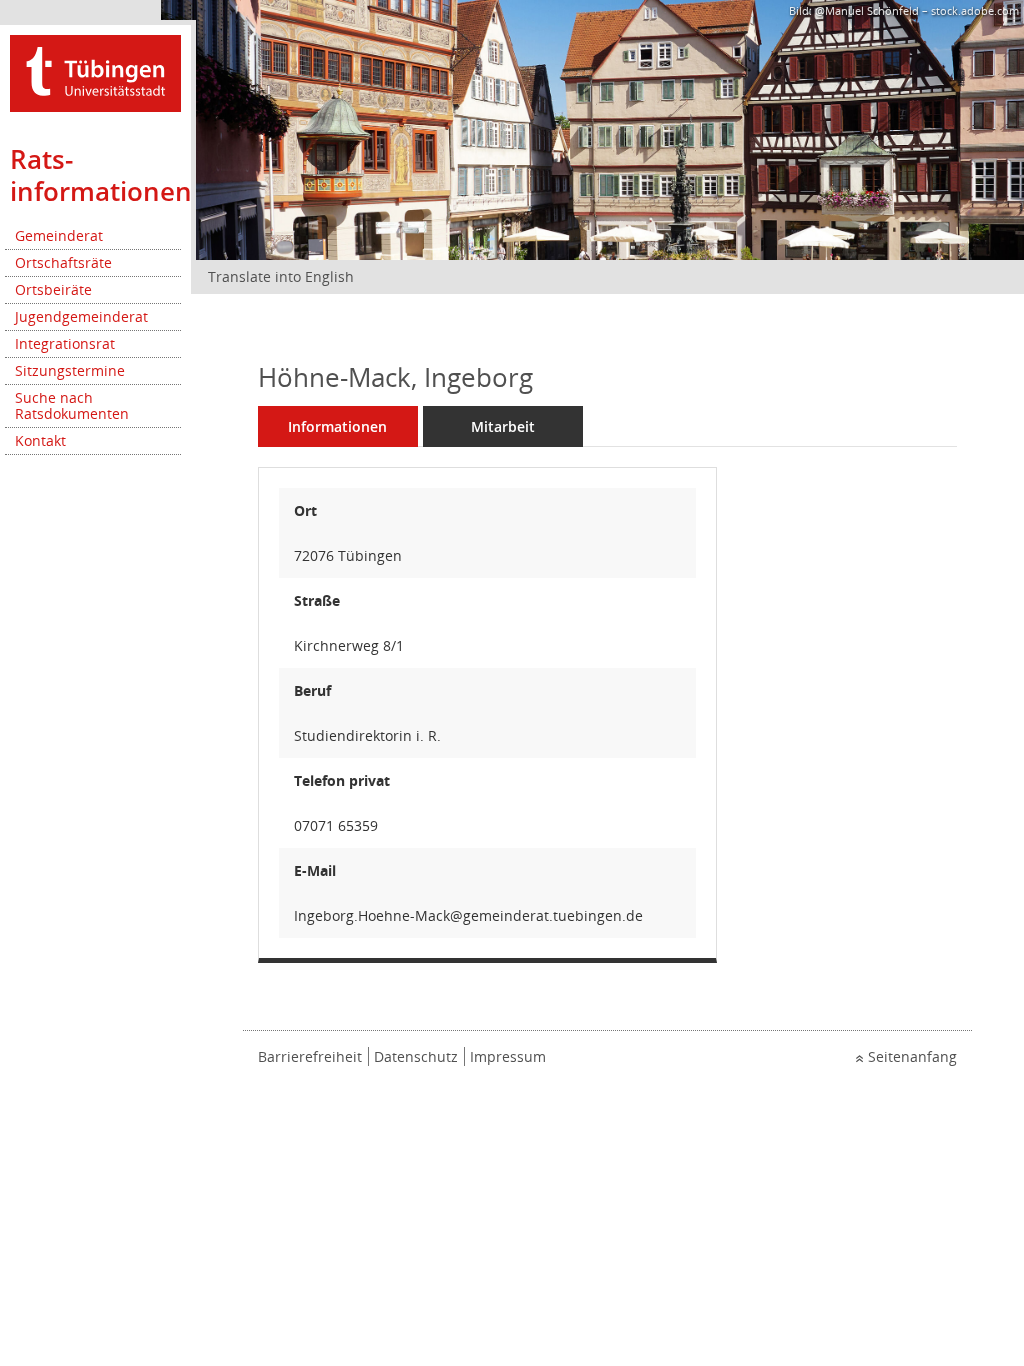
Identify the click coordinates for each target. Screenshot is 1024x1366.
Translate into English (281, 276)
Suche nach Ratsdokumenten (72, 405)
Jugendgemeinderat (81, 316)
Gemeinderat (59, 235)
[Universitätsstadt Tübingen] (95, 71)
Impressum (508, 1056)
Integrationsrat (65, 343)
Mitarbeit (503, 426)
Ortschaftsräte (63, 262)
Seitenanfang (912, 1056)
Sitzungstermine (70, 370)
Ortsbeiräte (53, 289)
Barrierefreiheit (310, 1056)
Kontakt (40, 440)
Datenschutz (416, 1056)
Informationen (337, 426)
